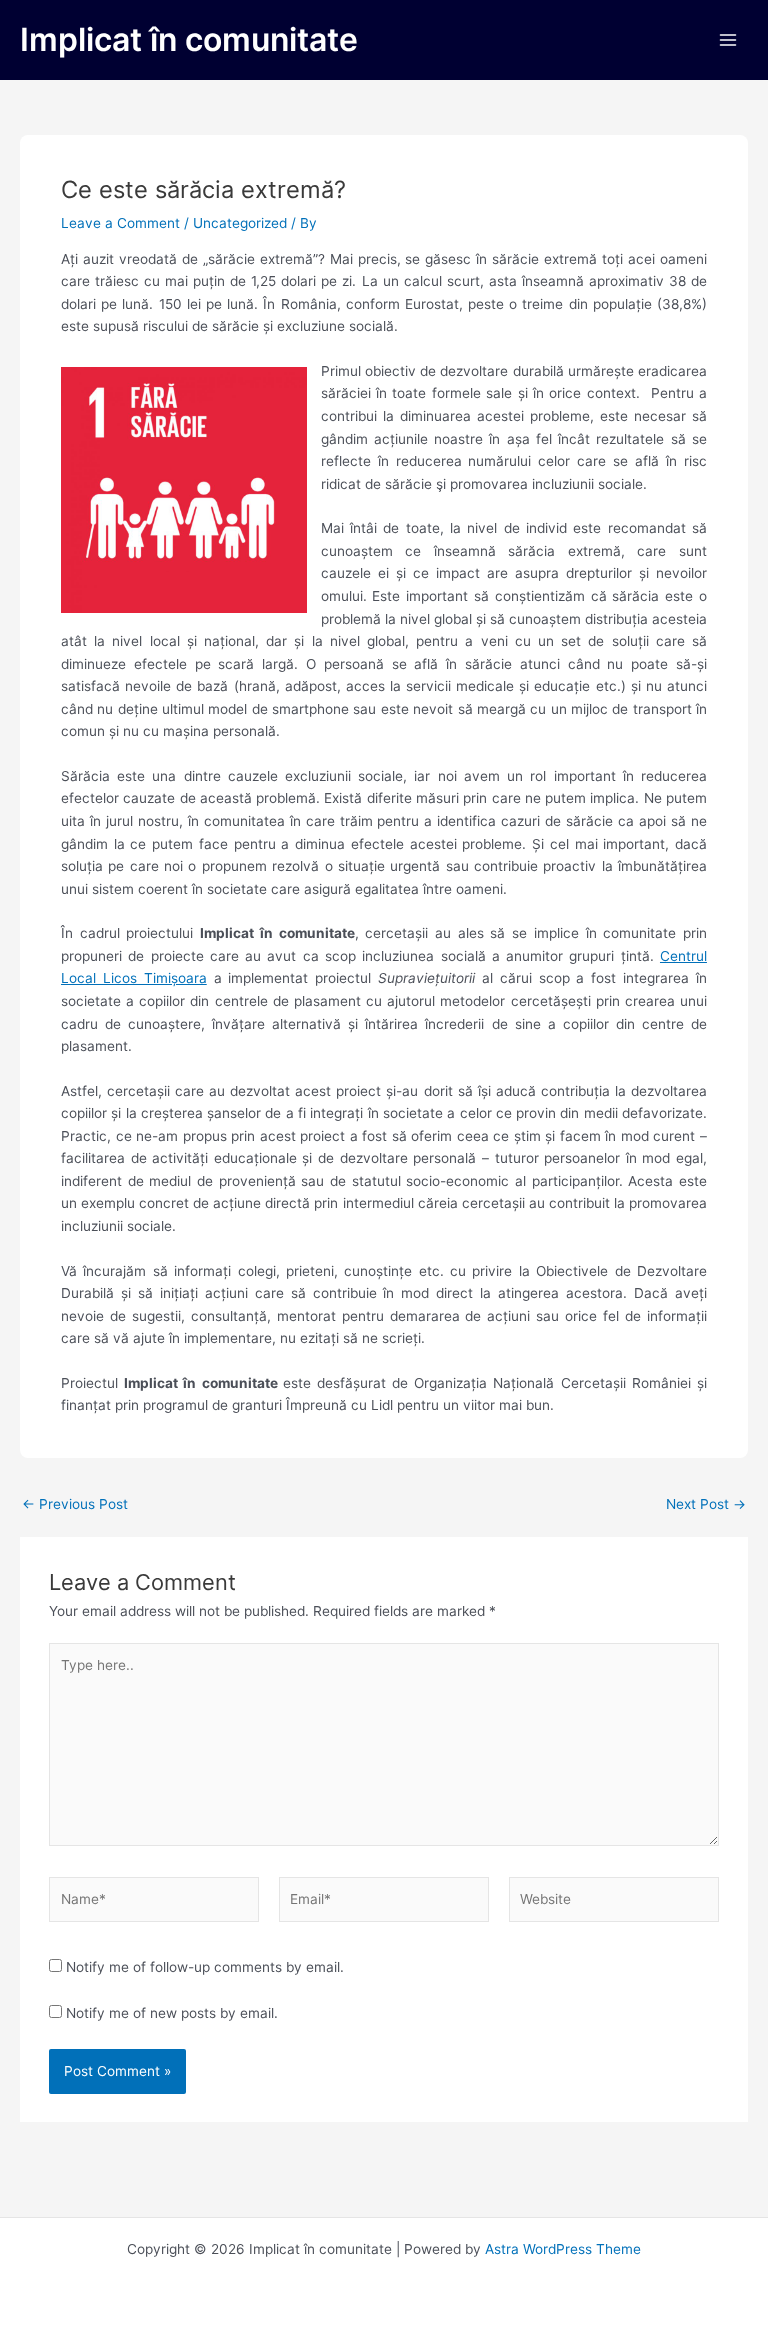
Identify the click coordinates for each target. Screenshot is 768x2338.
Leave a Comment (120, 223)
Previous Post (75, 1505)
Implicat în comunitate (189, 39)
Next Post (706, 1505)
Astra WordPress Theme (563, 2249)
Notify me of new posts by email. (172, 2013)
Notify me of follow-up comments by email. (205, 1967)
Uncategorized (240, 223)
